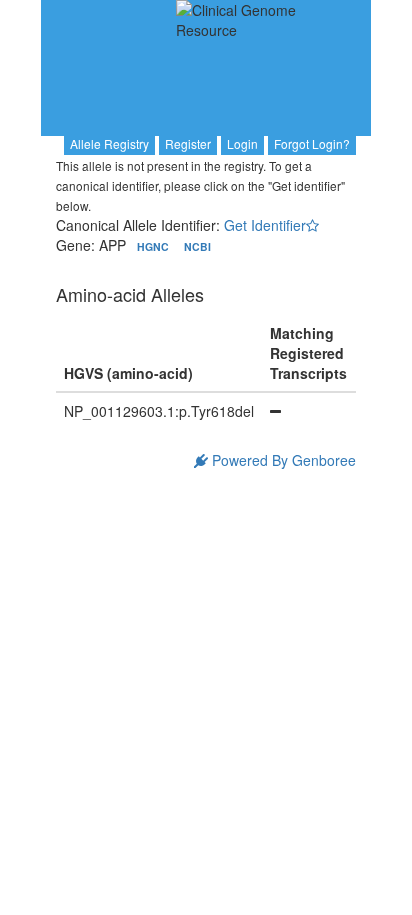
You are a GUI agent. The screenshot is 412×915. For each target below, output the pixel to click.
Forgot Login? (312, 143)
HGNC (154, 246)
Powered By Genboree (282, 460)
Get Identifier (265, 225)
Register (188, 143)
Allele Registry (109, 143)
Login (242, 143)
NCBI (197, 246)
